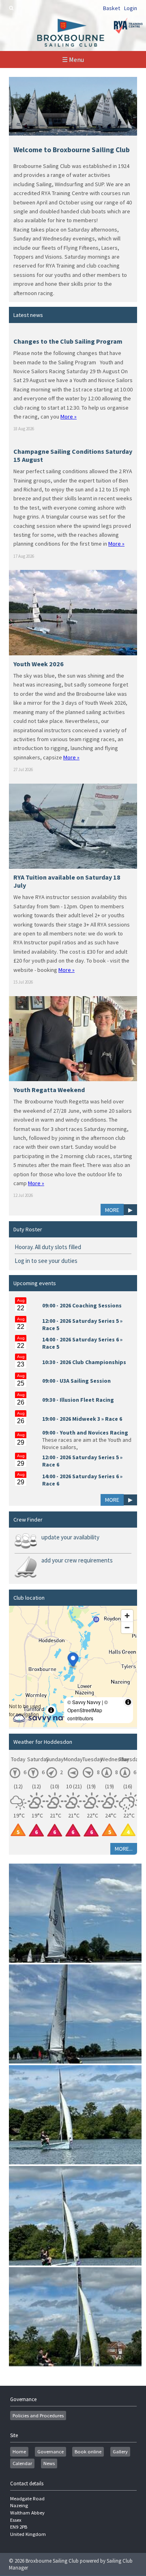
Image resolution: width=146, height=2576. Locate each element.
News (49, 2463)
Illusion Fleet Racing (87, 1400)
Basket (112, 8)
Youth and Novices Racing (94, 1433)
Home (19, 2452)
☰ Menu (73, 60)
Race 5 (51, 1328)
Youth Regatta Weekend (49, 1090)
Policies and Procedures (38, 2416)
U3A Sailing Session (85, 1381)
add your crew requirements (77, 1560)
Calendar (22, 2463)
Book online (88, 2452)
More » (69, 417)
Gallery (120, 2452)
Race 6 (114, 1419)
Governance (50, 2452)
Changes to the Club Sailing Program (68, 341)
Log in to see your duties (46, 1261)
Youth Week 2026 (39, 664)
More (112, 1210)
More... (124, 1849)
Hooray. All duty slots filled (48, 1247)
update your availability (70, 1537)
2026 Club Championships (93, 1362)
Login (131, 8)
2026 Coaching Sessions (91, 1305)
